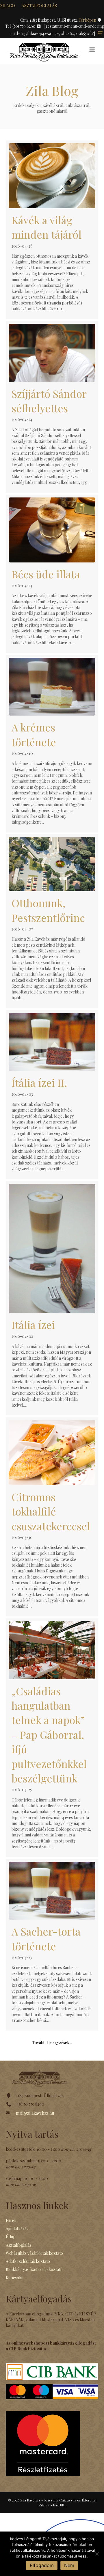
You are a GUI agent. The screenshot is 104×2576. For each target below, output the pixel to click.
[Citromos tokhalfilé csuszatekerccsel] (52, 1517)
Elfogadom (42, 2565)
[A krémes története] (52, 744)
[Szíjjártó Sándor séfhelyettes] (52, 407)
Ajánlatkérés (17, 2229)
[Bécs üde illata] (52, 574)
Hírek (11, 2221)
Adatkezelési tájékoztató (28, 2261)
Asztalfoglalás (39, 6)
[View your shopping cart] (100, 33)
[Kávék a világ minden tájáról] (52, 230)
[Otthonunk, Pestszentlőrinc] (52, 921)
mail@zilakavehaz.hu (35, 2113)
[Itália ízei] (52, 1298)
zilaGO (8, 6)
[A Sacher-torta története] (52, 1945)
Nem (69, 2565)
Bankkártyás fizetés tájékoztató (34, 2269)
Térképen (88, 20)
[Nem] (97, 2554)
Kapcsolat (15, 2278)
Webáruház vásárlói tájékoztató (34, 2253)
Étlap (11, 2237)
